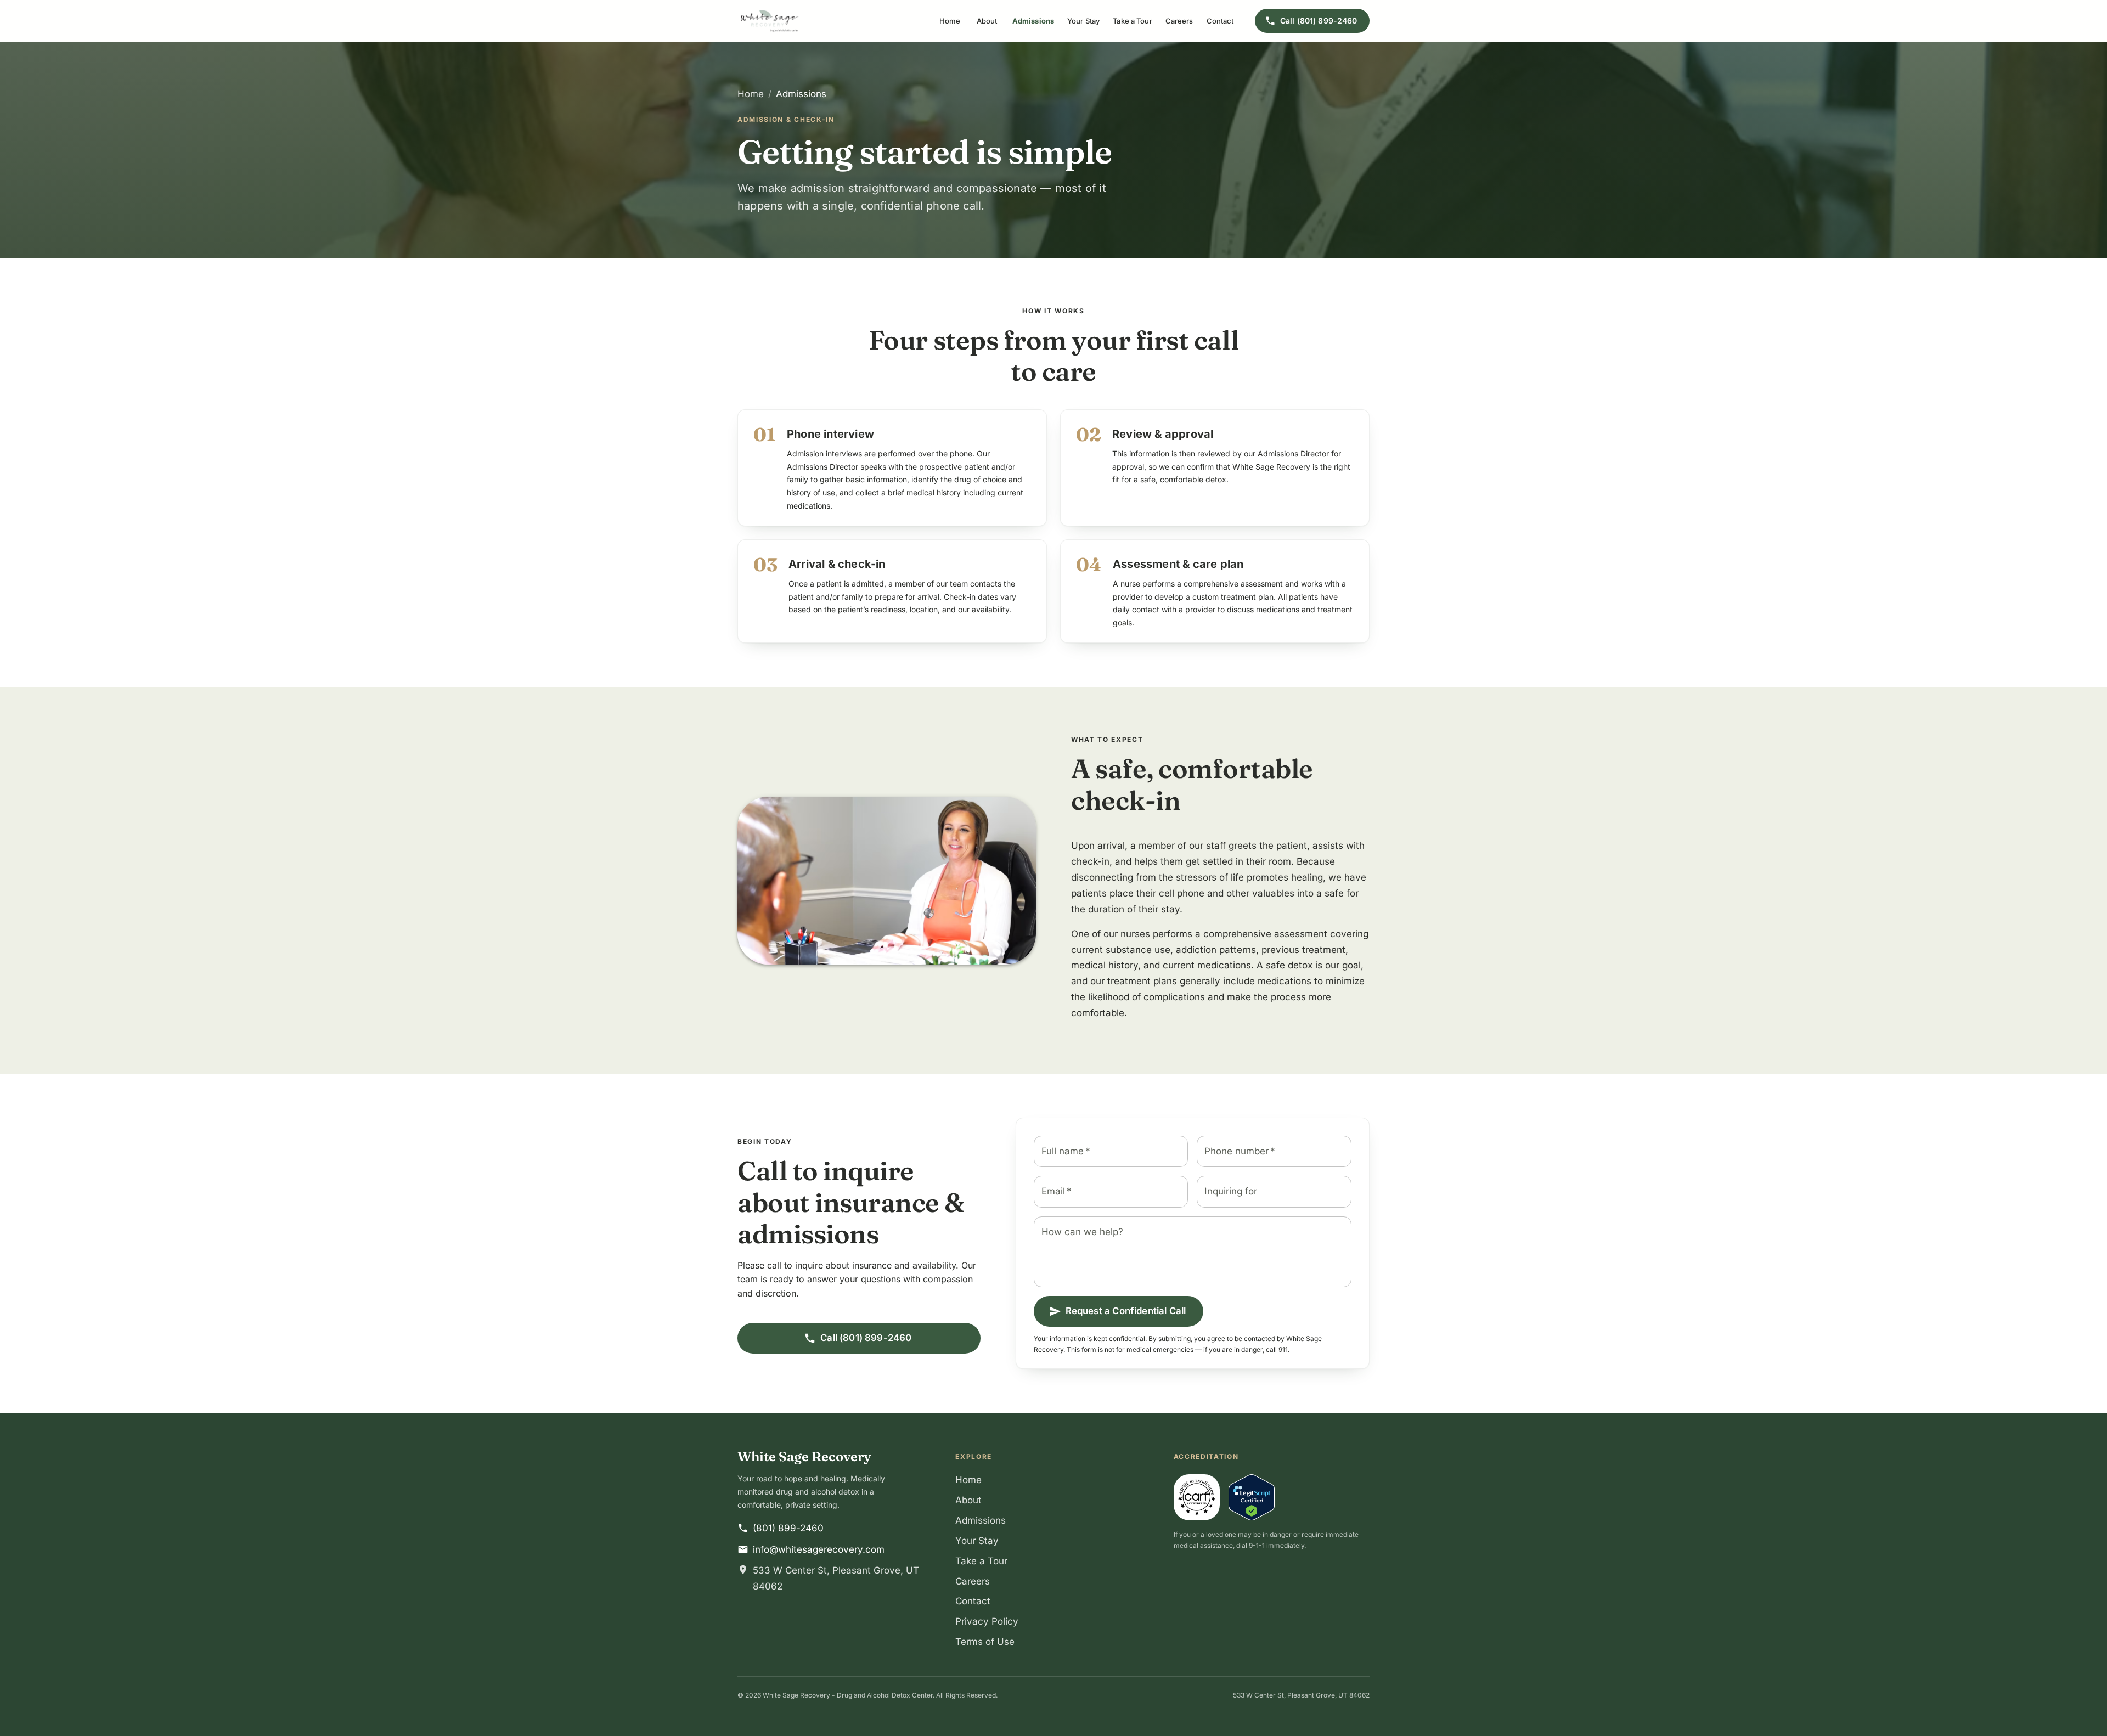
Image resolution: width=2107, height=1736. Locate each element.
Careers (1179, 21)
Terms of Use (985, 1642)
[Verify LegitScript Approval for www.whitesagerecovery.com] (1252, 1497)
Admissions (1033, 21)
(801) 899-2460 (788, 1528)
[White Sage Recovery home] (770, 21)
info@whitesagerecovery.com (819, 1549)
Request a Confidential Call (1126, 1311)
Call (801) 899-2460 (1319, 21)
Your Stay (1083, 21)
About (987, 21)
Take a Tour (1132, 21)
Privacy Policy (987, 1621)
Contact (1220, 21)
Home (950, 21)
